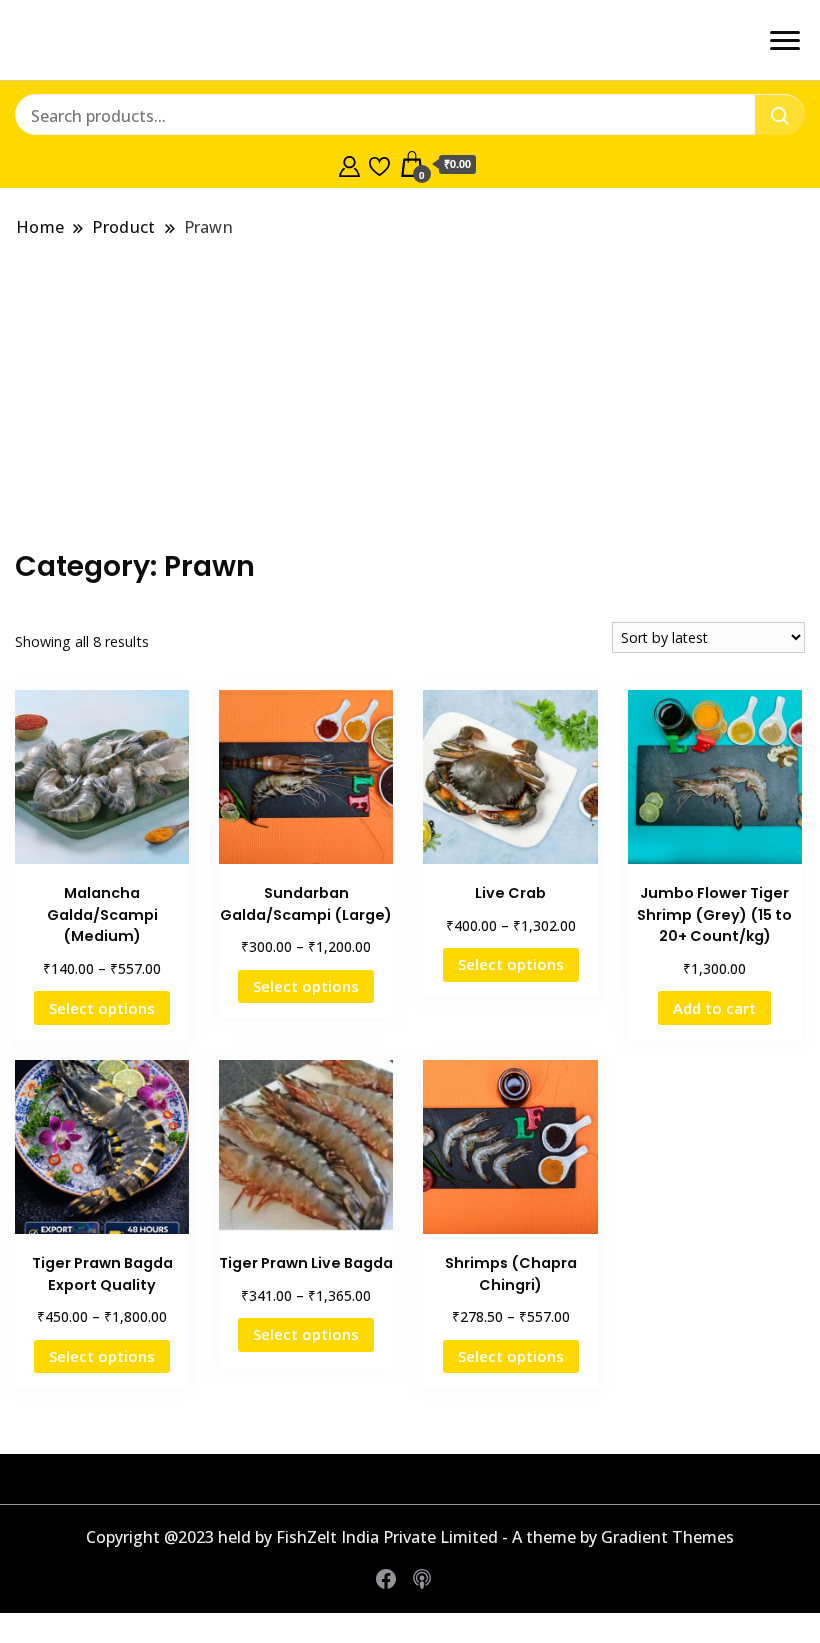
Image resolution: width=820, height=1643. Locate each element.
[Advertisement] (410, 394)
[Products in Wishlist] (379, 164)
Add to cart (714, 1008)
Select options (102, 1008)
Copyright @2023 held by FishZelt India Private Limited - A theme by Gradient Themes (410, 1537)
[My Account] (349, 164)
